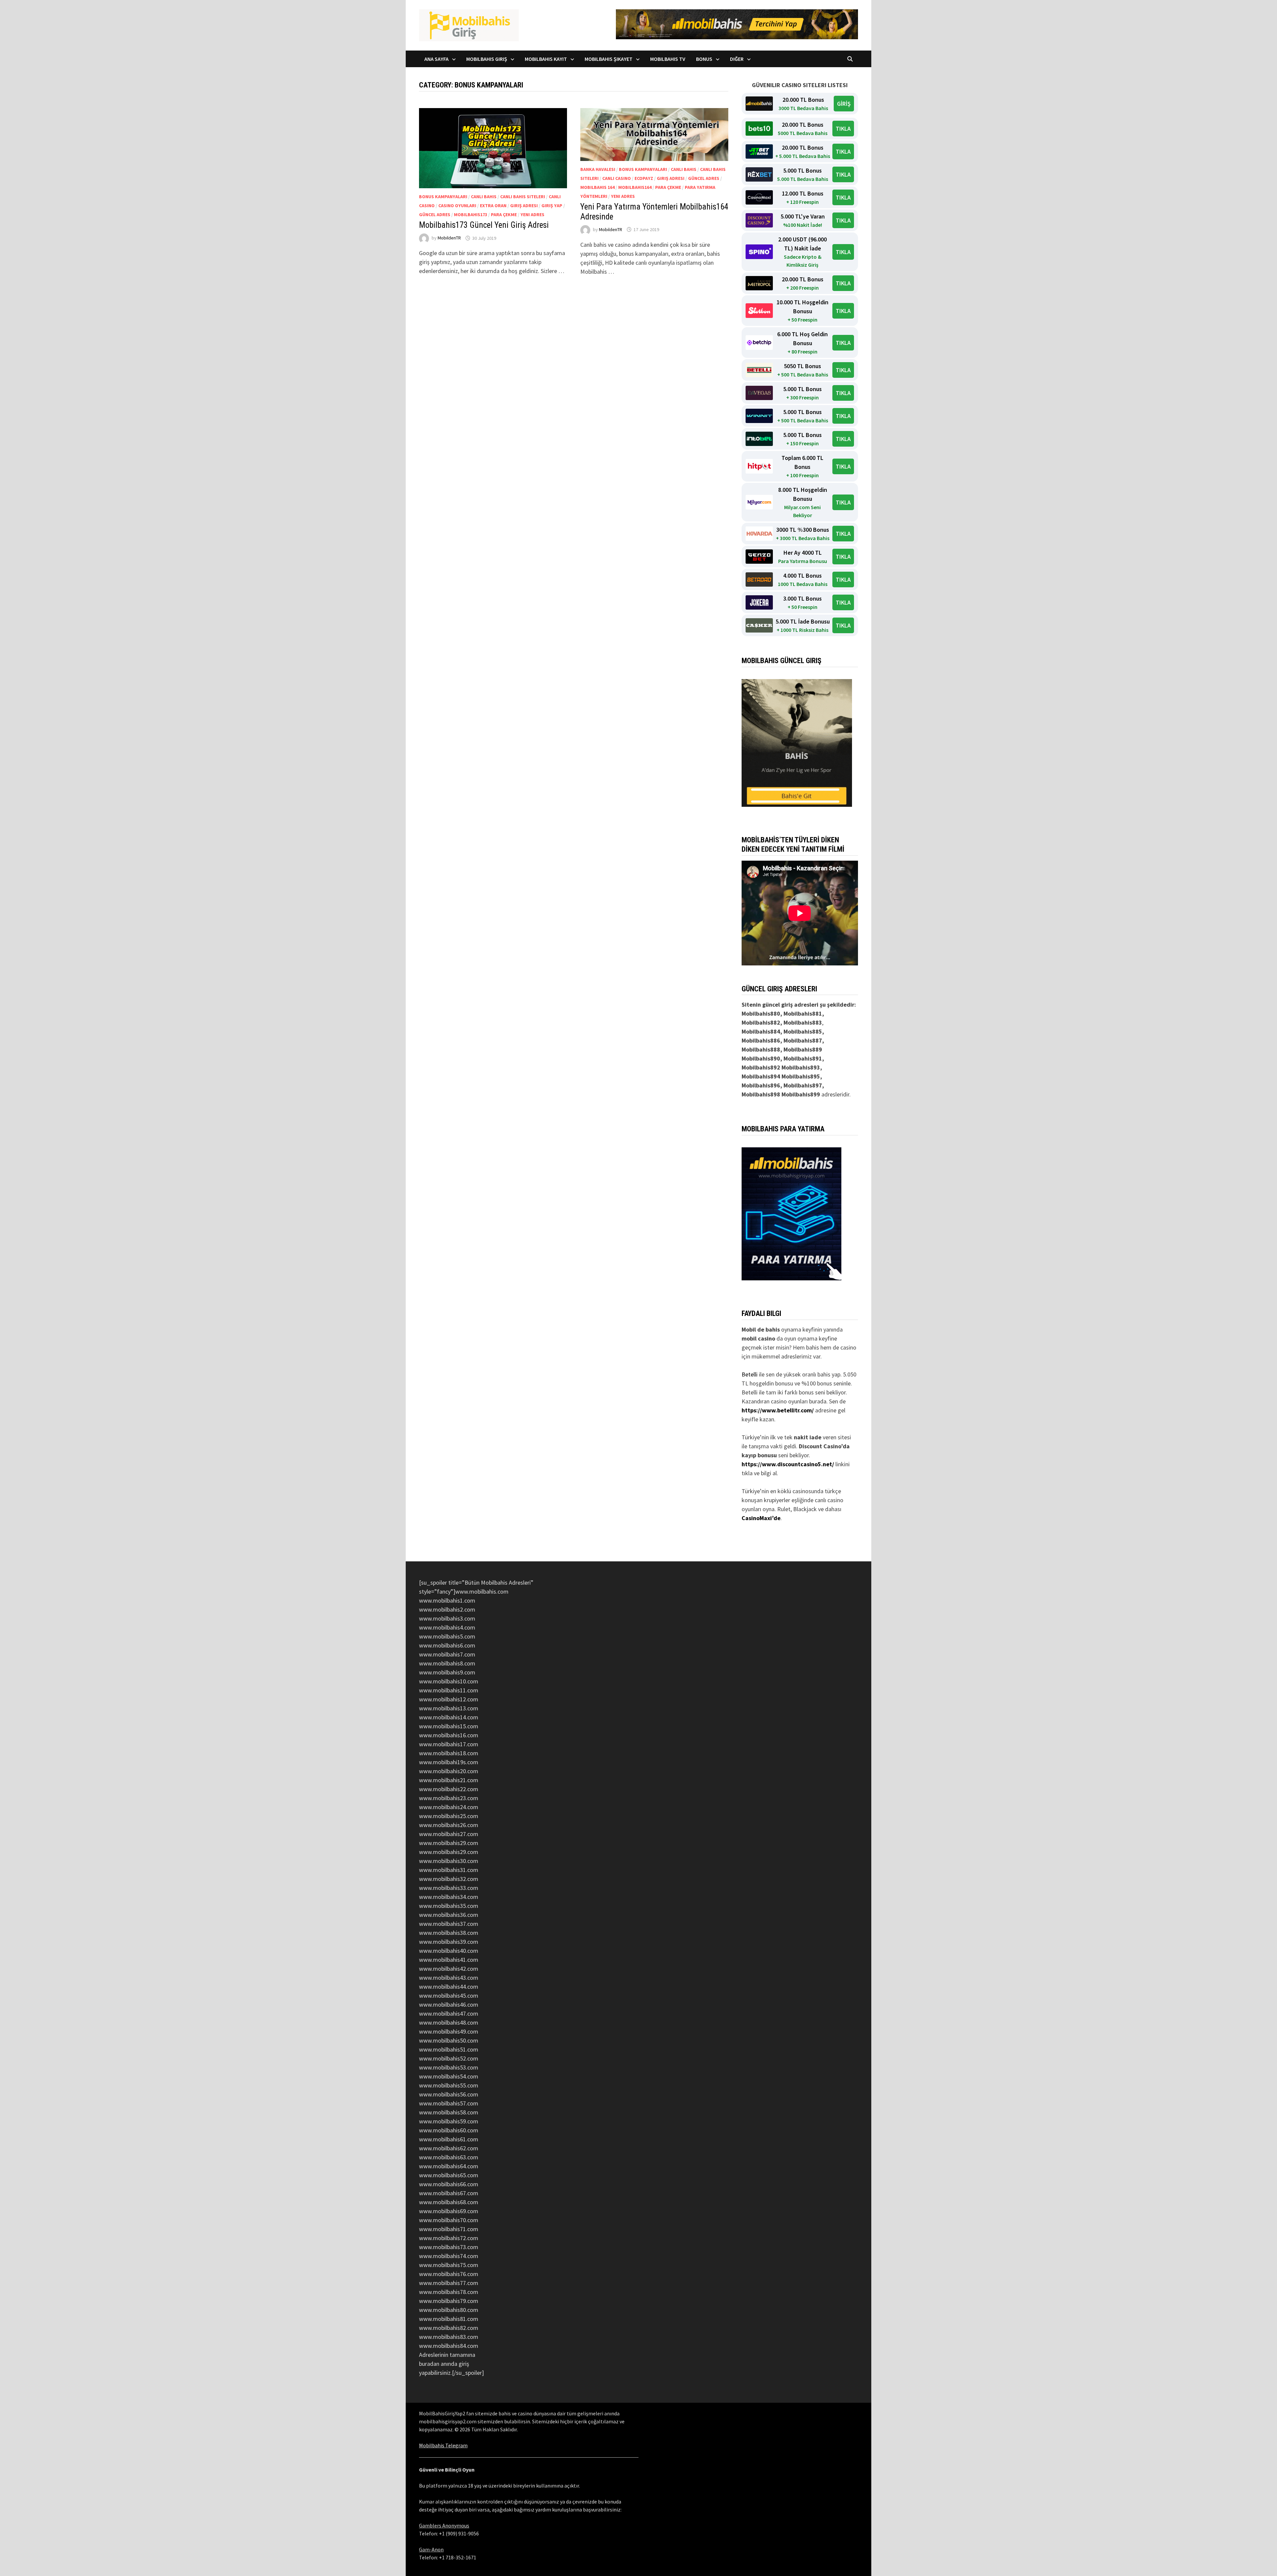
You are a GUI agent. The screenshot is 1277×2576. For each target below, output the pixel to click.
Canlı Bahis (484, 197)
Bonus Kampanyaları (443, 197)
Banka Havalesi (598, 169)
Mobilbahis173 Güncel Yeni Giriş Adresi (484, 225)
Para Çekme (504, 215)
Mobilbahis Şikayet (609, 59)
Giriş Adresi (524, 206)
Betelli (750, 1374)
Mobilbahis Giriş (487, 59)
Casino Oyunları (457, 206)
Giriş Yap (552, 206)
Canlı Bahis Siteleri (523, 197)
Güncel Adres (435, 215)
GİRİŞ (844, 104)
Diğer (737, 59)
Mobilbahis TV (668, 59)
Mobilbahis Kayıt (546, 59)
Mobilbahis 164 (597, 187)
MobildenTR (449, 238)
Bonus (704, 59)
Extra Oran (493, 206)
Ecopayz (644, 178)
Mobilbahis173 (471, 215)
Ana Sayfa (436, 59)
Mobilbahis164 (635, 187)
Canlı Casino (617, 178)
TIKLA (843, 129)
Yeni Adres (532, 215)
